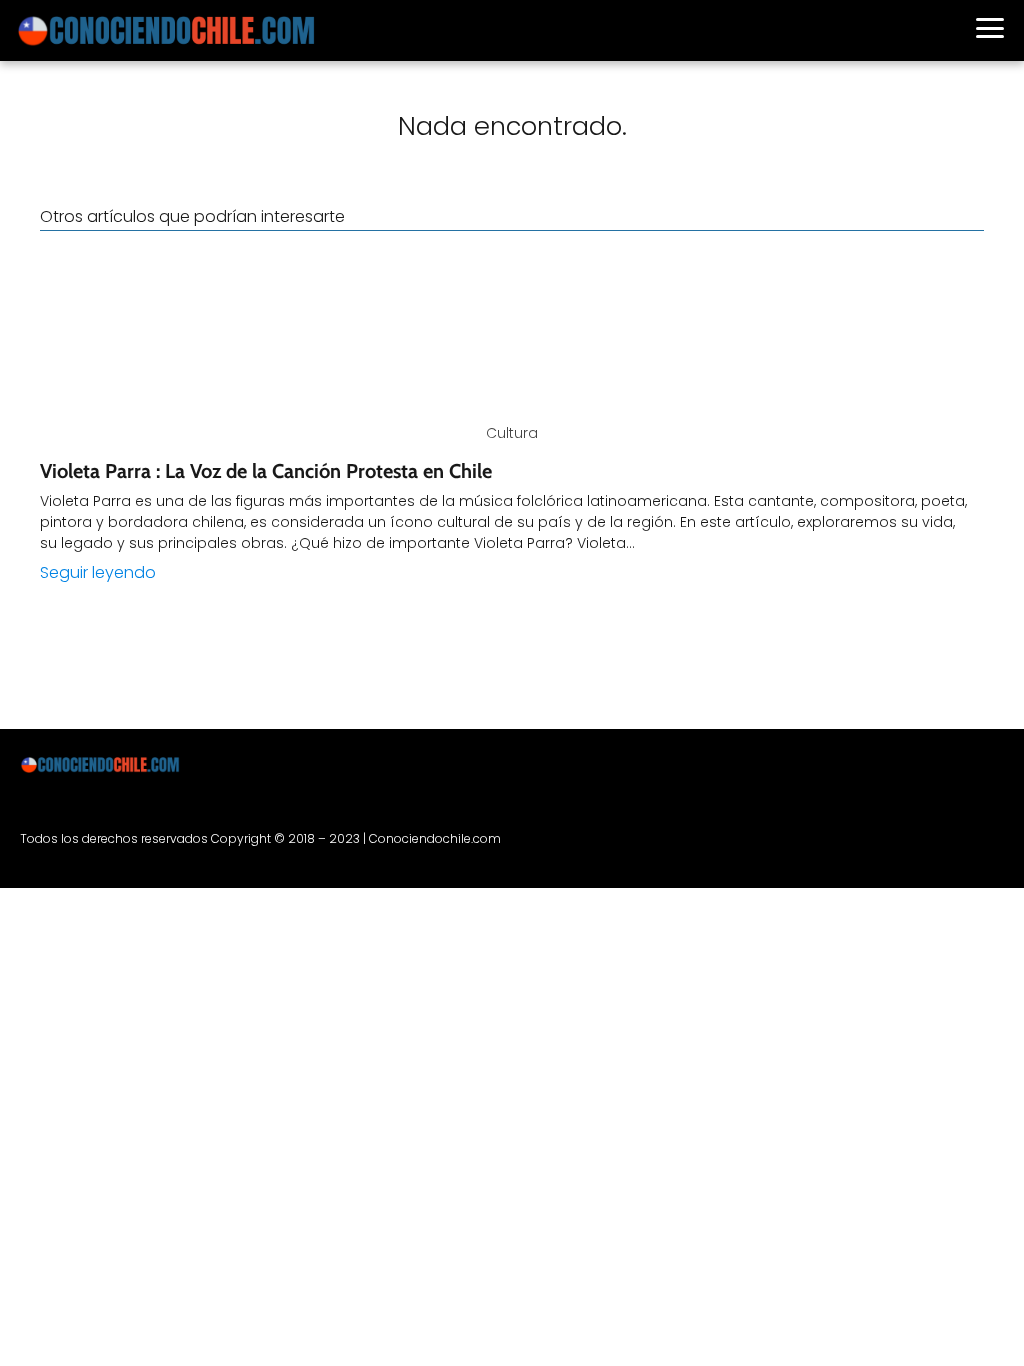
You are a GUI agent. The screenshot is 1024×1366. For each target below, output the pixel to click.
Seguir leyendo (98, 572)
